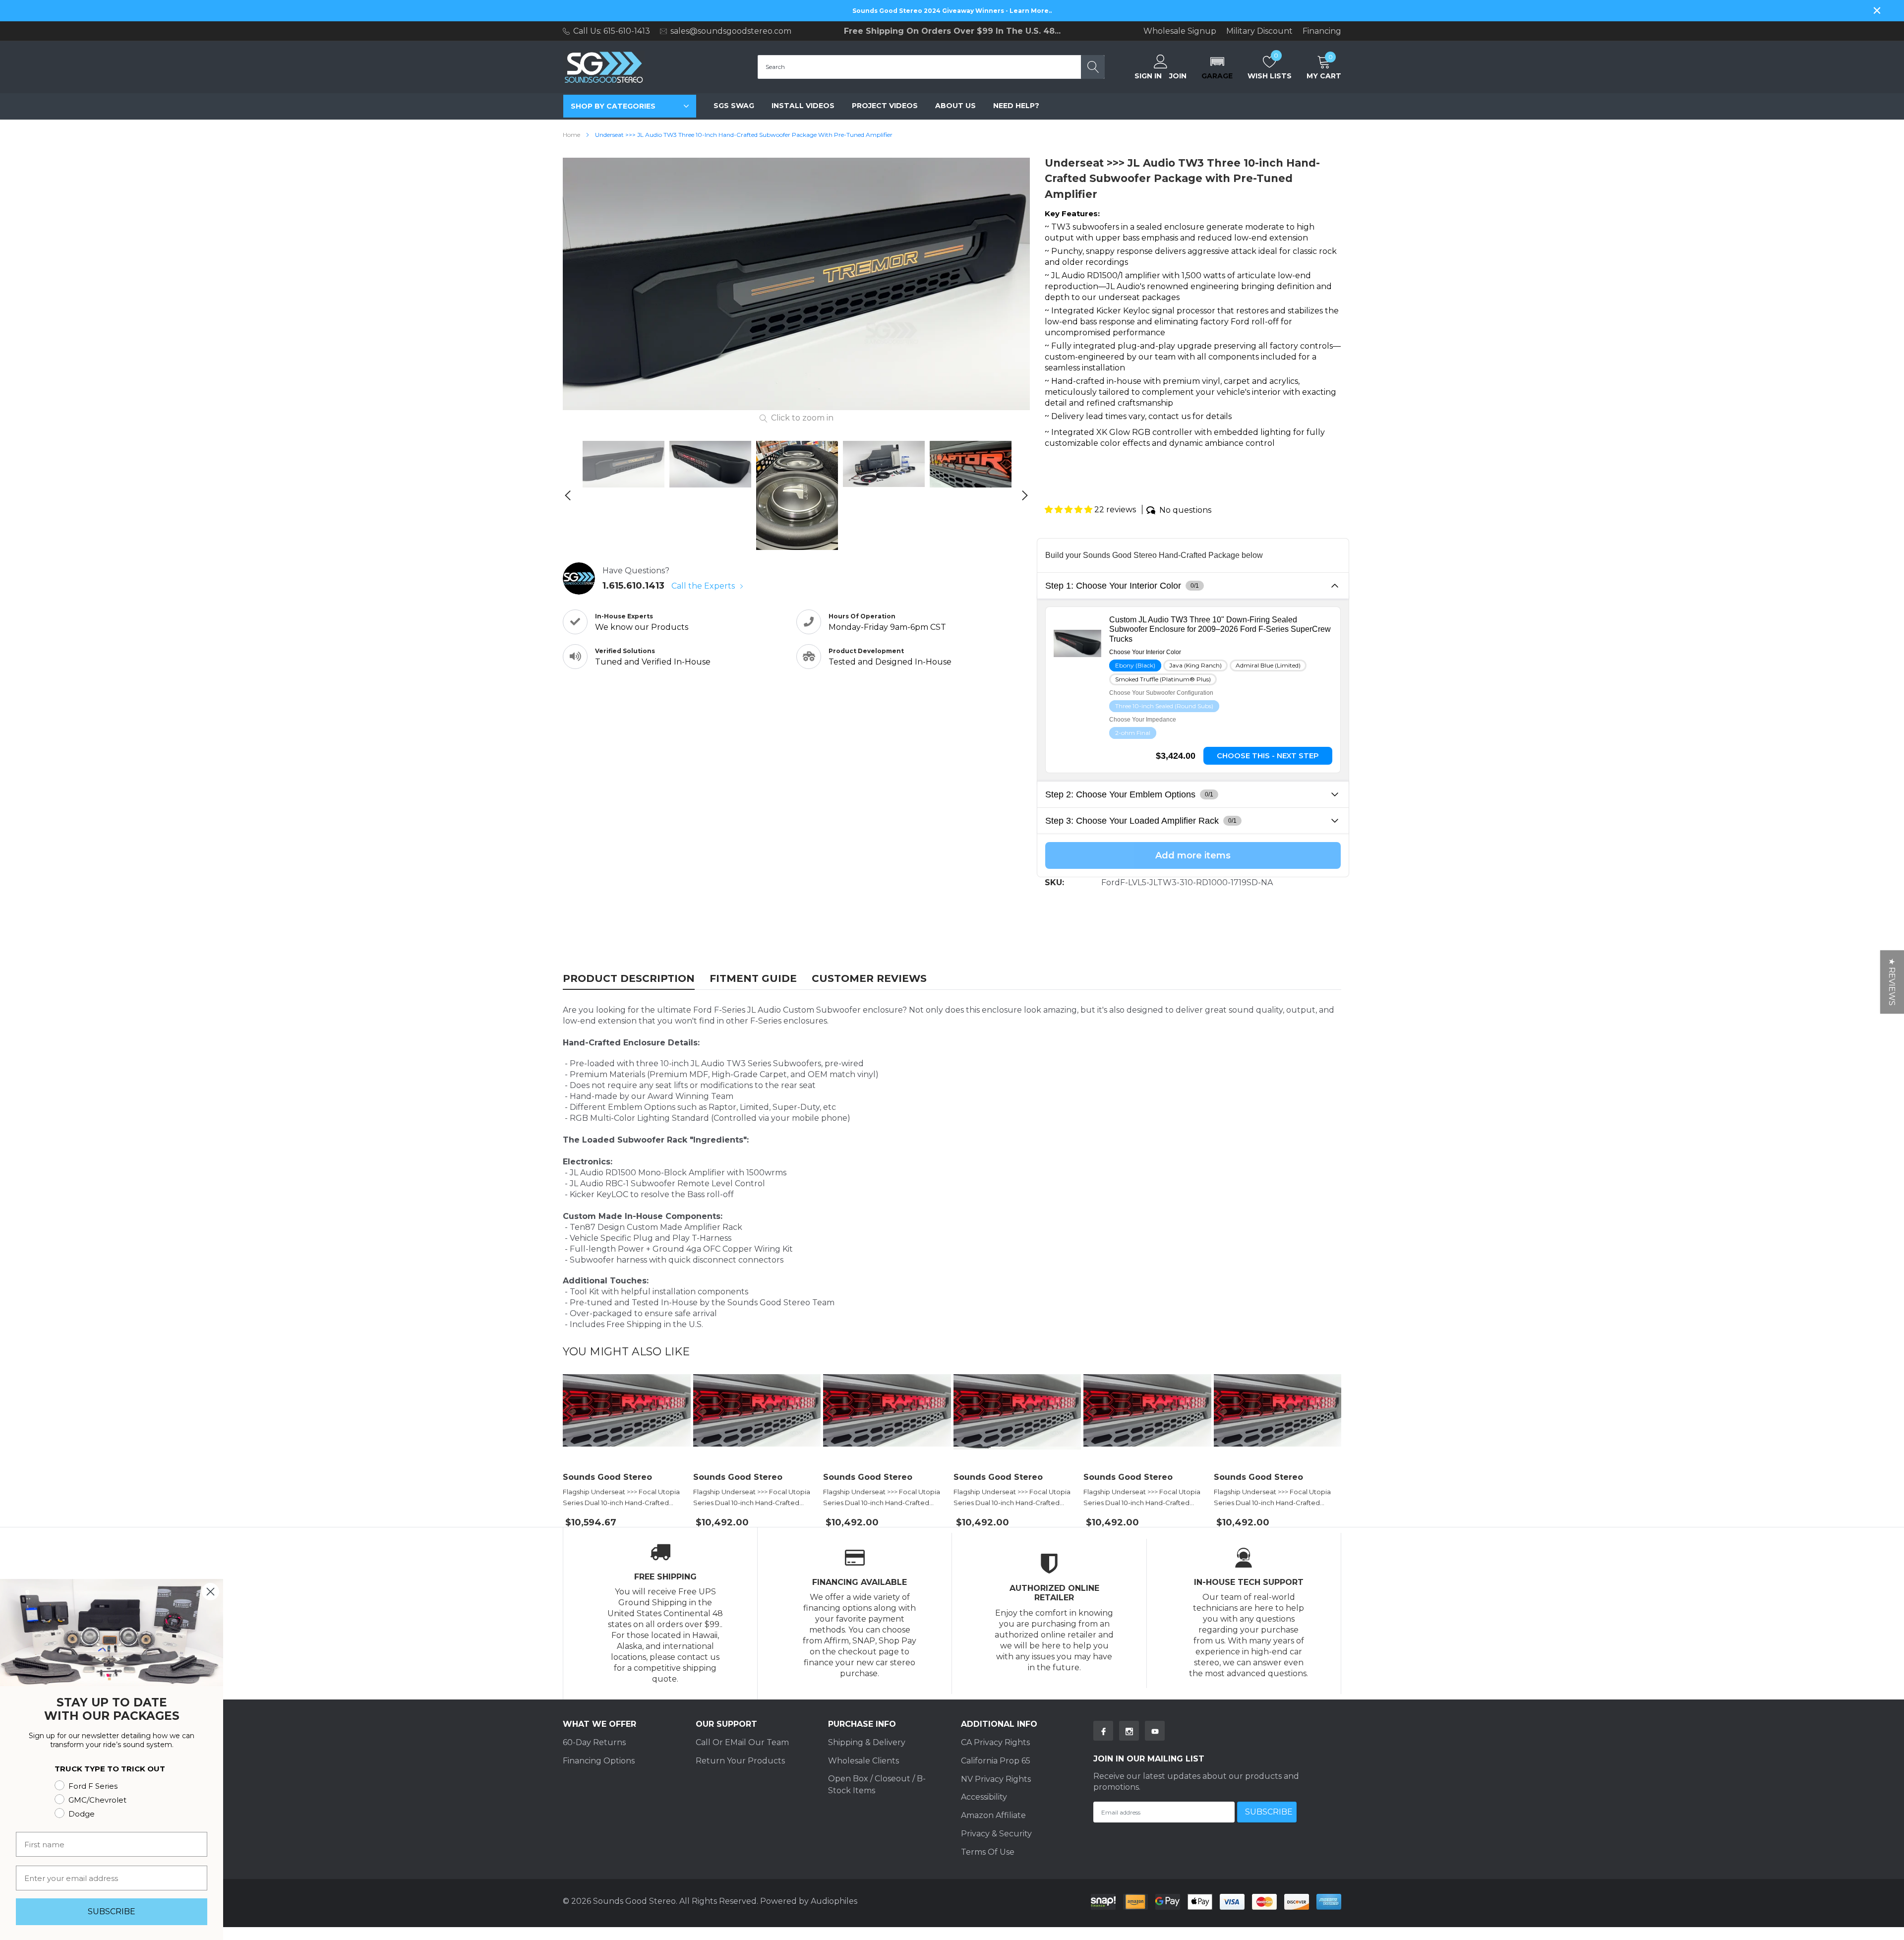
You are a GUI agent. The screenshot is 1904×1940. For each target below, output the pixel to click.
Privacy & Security (996, 1834)
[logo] (604, 67)
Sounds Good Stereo (607, 1477)
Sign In (1148, 76)
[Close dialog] (210, 1592)
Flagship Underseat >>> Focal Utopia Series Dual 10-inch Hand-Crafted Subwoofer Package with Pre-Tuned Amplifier (622, 1498)
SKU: (1054, 882)
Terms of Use (988, 1852)
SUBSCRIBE (112, 1911)
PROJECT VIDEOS (885, 106)
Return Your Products (740, 1761)
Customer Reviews (869, 978)
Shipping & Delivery (867, 1742)
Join (1178, 76)
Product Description (629, 978)
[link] (624, 464)
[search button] (1093, 67)
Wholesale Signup (1180, 31)
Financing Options (599, 1761)
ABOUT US (955, 106)
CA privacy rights (995, 1742)
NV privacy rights (996, 1779)
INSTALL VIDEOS (803, 106)
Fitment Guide (753, 978)
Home (571, 135)
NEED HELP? (1016, 106)
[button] (1217, 67)
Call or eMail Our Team (742, 1742)
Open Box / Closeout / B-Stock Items (877, 1785)
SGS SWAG (734, 106)
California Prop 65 (996, 1761)
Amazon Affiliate (993, 1815)
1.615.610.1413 (633, 586)
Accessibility (984, 1797)
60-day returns (594, 1742)
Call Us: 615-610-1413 (612, 31)
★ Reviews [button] (1892, 982)
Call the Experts (704, 586)
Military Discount (1259, 31)
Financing (1322, 31)
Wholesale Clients (863, 1761)
